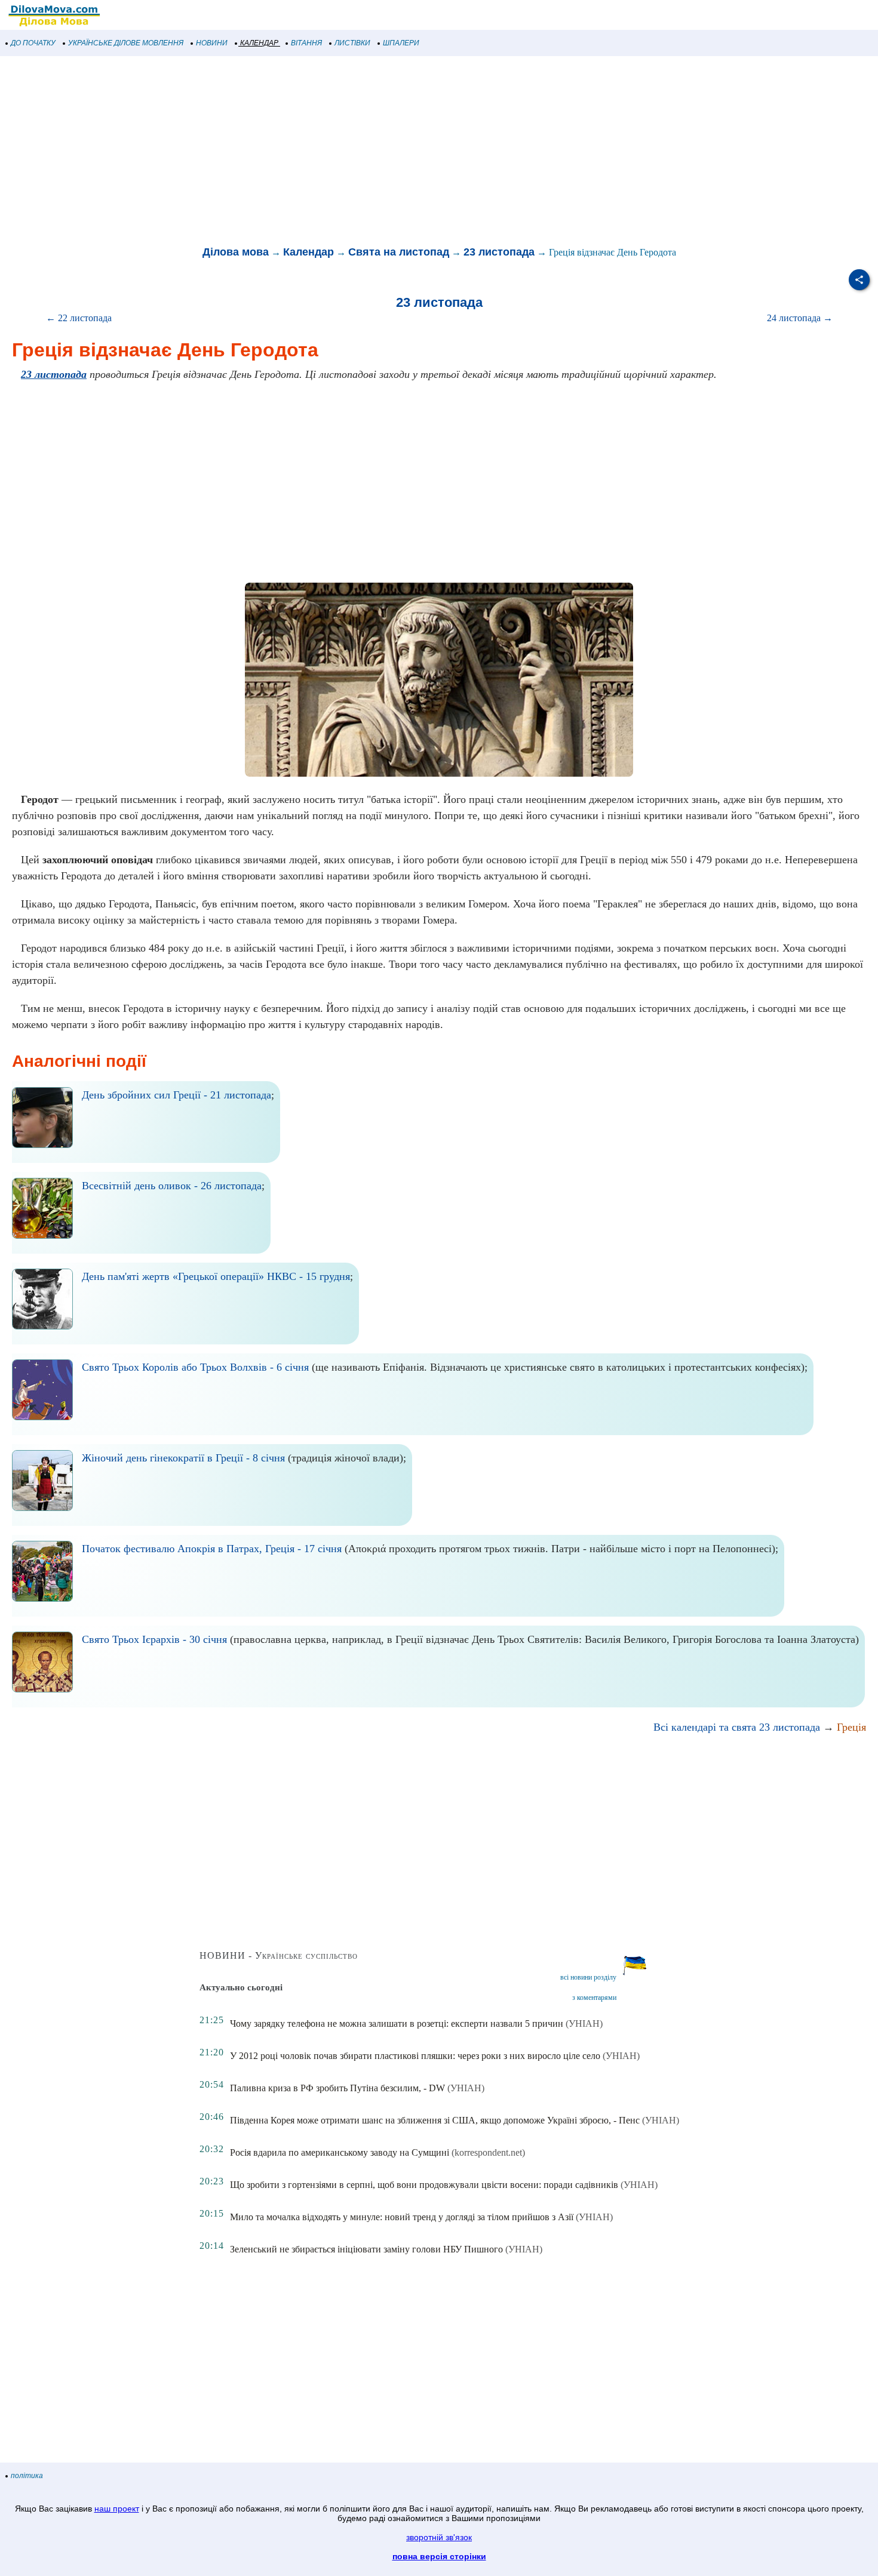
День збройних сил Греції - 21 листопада (176, 1095)
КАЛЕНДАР (259, 43)
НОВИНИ (212, 43)
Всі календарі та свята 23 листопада (737, 1727)
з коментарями (594, 1998)
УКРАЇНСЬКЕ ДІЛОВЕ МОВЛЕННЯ (126, 43)
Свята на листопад (399, 252)
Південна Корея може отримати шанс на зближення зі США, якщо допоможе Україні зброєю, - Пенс (435, 2120)
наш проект (117, 2509)
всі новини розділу (588, 1977)
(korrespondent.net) (488, 2152)
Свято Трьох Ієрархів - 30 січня (154, 1639)
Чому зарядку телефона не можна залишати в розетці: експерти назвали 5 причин (397, 2023)
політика (27, 2476)
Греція (851, 1727)
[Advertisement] (358, 152)
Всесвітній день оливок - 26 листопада (172, 1186)
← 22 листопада (79, 318)
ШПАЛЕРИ (401, 43)
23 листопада (499, 252)
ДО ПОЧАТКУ (33, 43)
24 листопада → (800, 318)
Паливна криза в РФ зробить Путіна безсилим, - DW (337, 2088)
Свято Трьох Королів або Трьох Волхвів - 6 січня (195, 1367)
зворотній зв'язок (439, 2537)
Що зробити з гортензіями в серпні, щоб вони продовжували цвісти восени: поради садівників (424, 2185)
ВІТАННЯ (306, 43)
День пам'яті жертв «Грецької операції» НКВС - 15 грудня (216, 1276)
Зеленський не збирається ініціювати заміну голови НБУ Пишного (366, 2249)
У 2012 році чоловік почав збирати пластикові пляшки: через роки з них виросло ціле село (415, 2056)
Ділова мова (236, 252)
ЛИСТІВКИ (352, 43)
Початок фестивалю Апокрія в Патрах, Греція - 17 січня (212, 1549)
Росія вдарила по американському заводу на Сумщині (340, 2152)
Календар (308, 252)
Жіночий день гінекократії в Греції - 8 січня (183, 1458)
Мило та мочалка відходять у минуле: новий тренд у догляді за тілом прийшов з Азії (402, 2217)
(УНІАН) (584, 2023)
